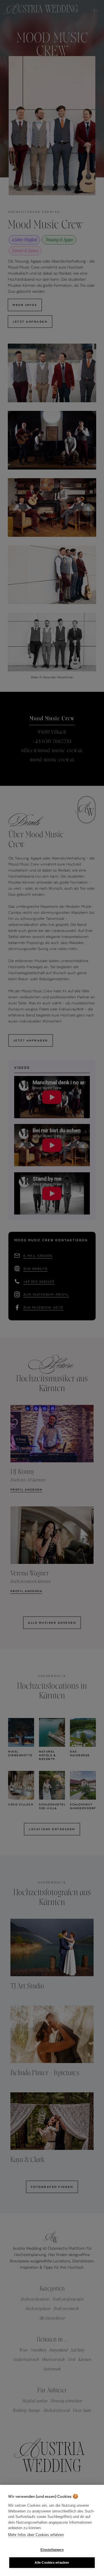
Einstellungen (52, 2550)
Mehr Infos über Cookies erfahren (36, 2535)
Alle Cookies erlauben (52, 2562)
